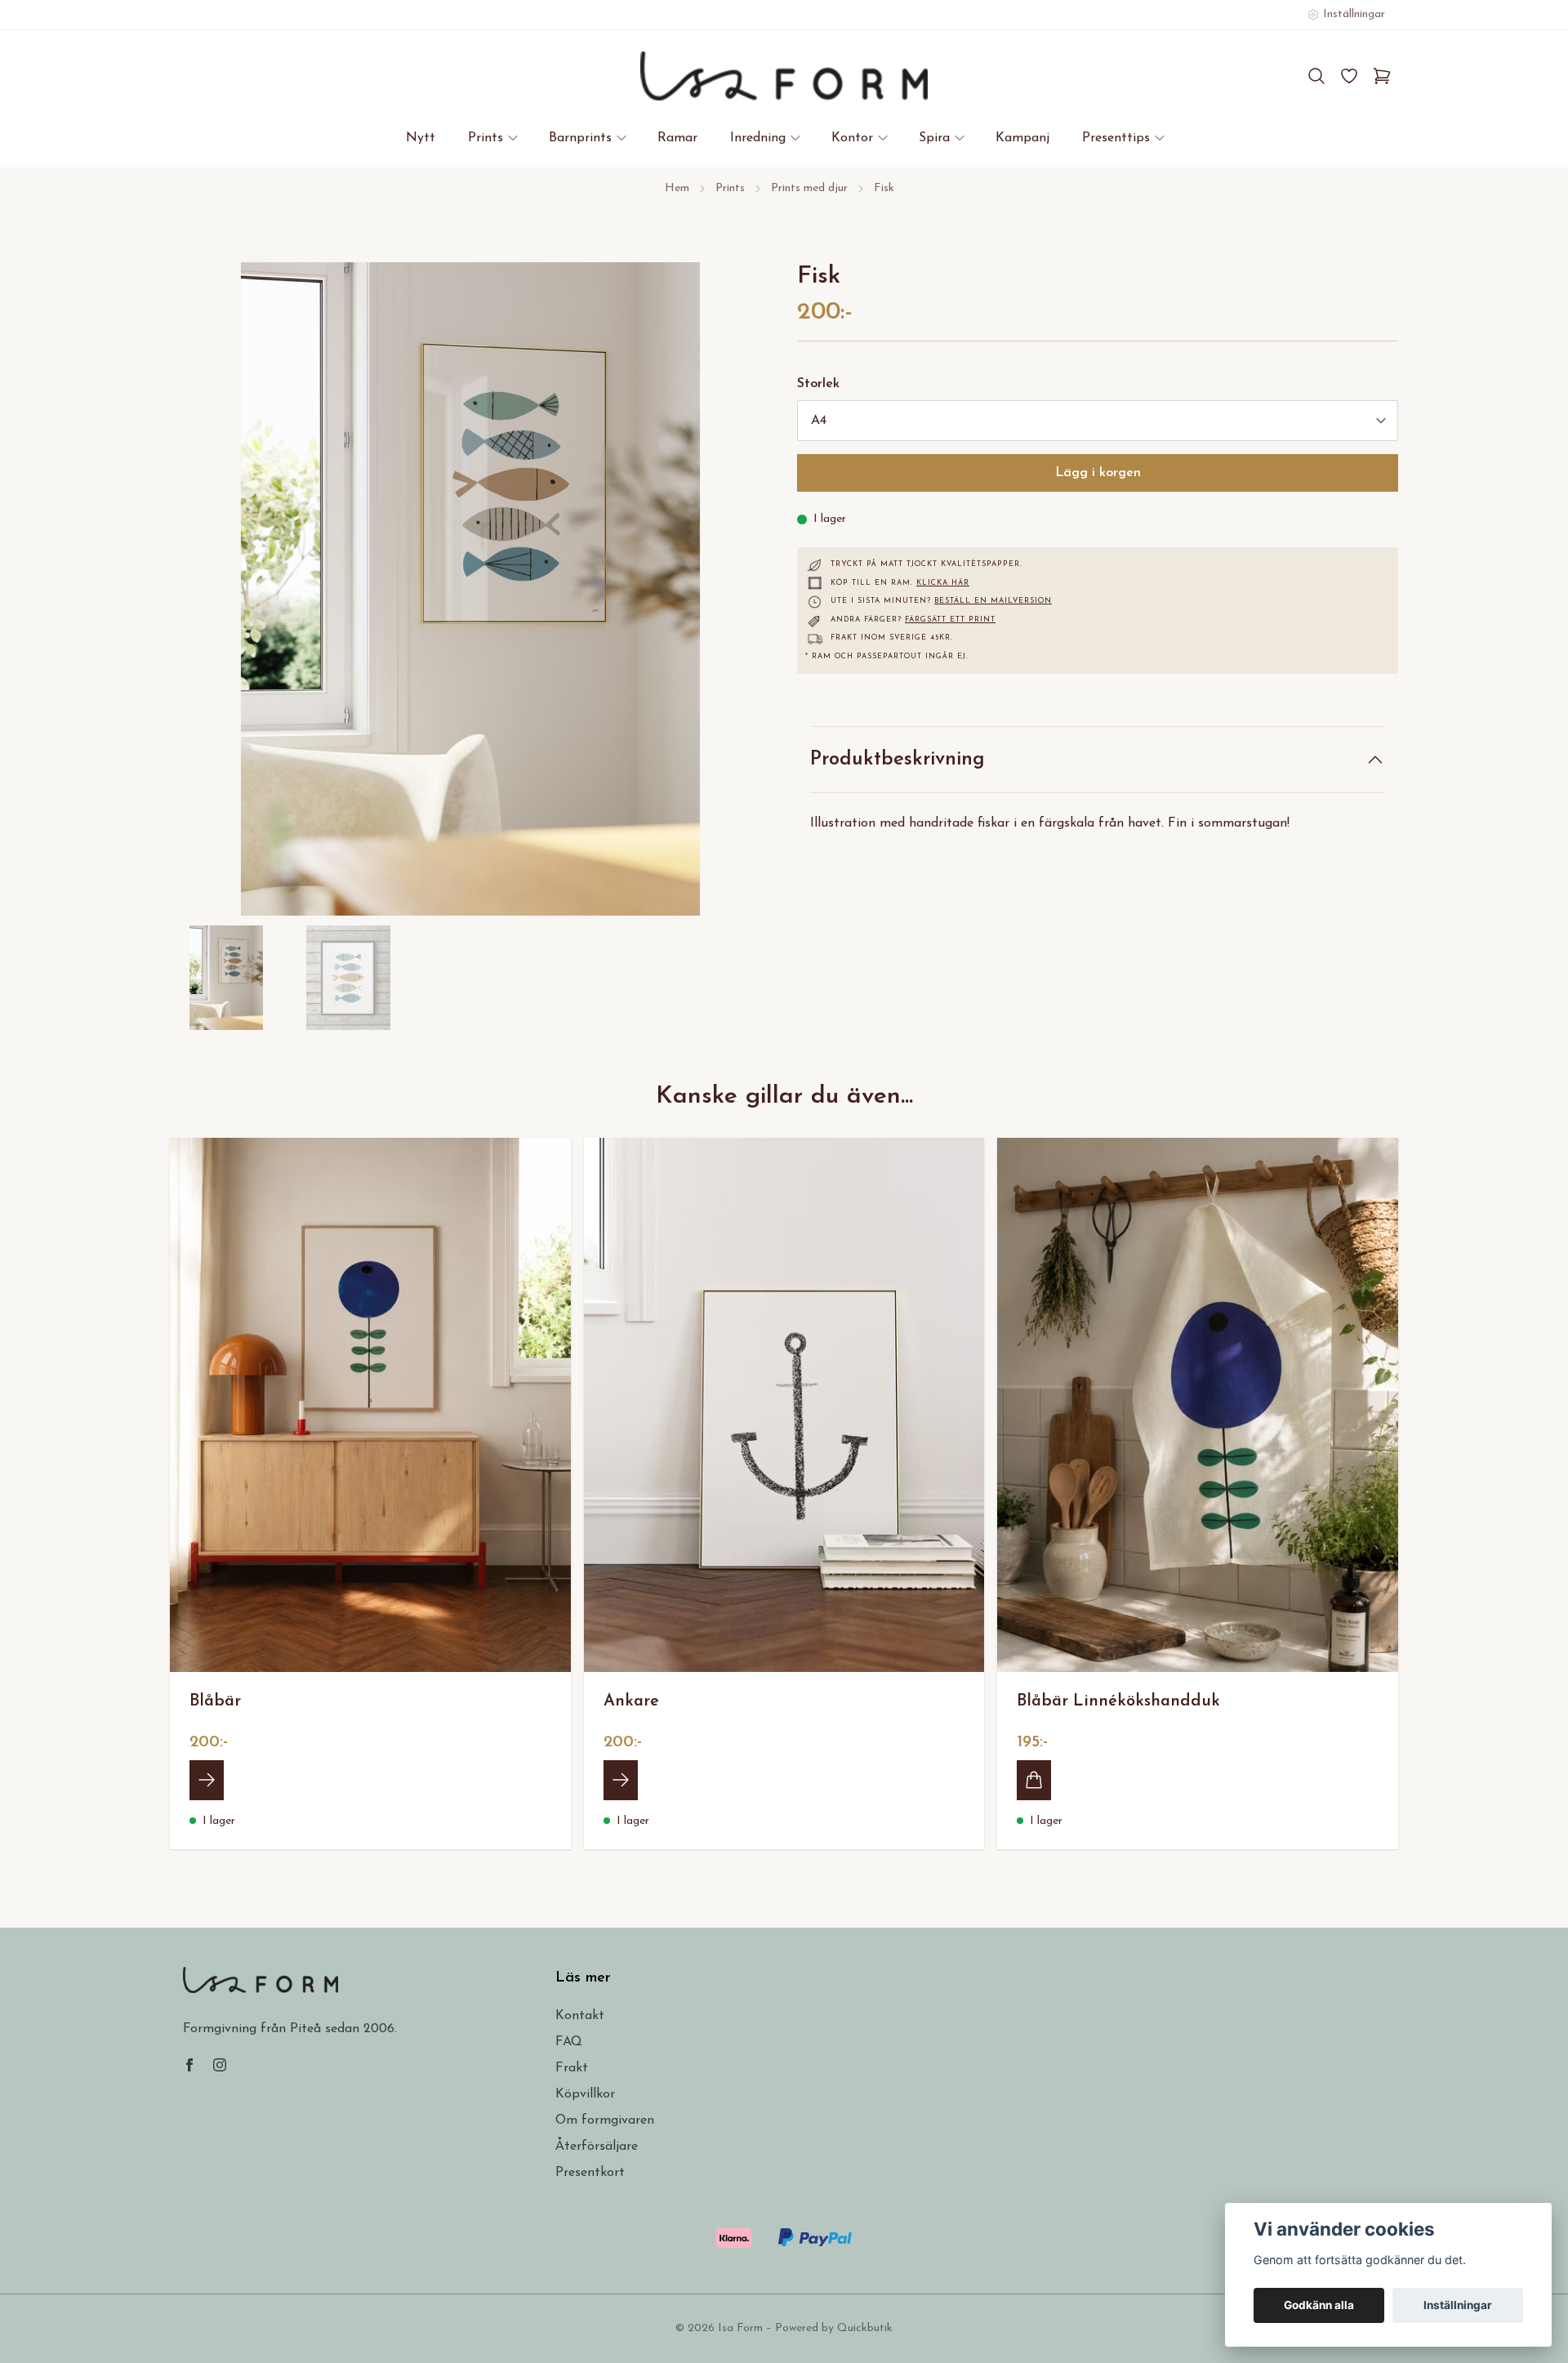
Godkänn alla (1319, 2305)
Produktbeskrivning (898, 760)
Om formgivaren (605, 2120)
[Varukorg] (1382, 76)
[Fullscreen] (470, 589)
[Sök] (1316, 76)
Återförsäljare (597, 2147)
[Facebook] (189, 2065)
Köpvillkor (585, 2094)
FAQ (569, 2042)
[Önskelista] (1349, 76)
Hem (677, 188)
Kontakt (580, 2016)
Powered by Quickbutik (834, 2328)
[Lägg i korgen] (1034, 1780)
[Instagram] (220, 2065)
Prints (730, 188)
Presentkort (590, 2173)
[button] (743, 595)
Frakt (572, 2068)
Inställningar (1458, 2305)
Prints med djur (809, 188)
